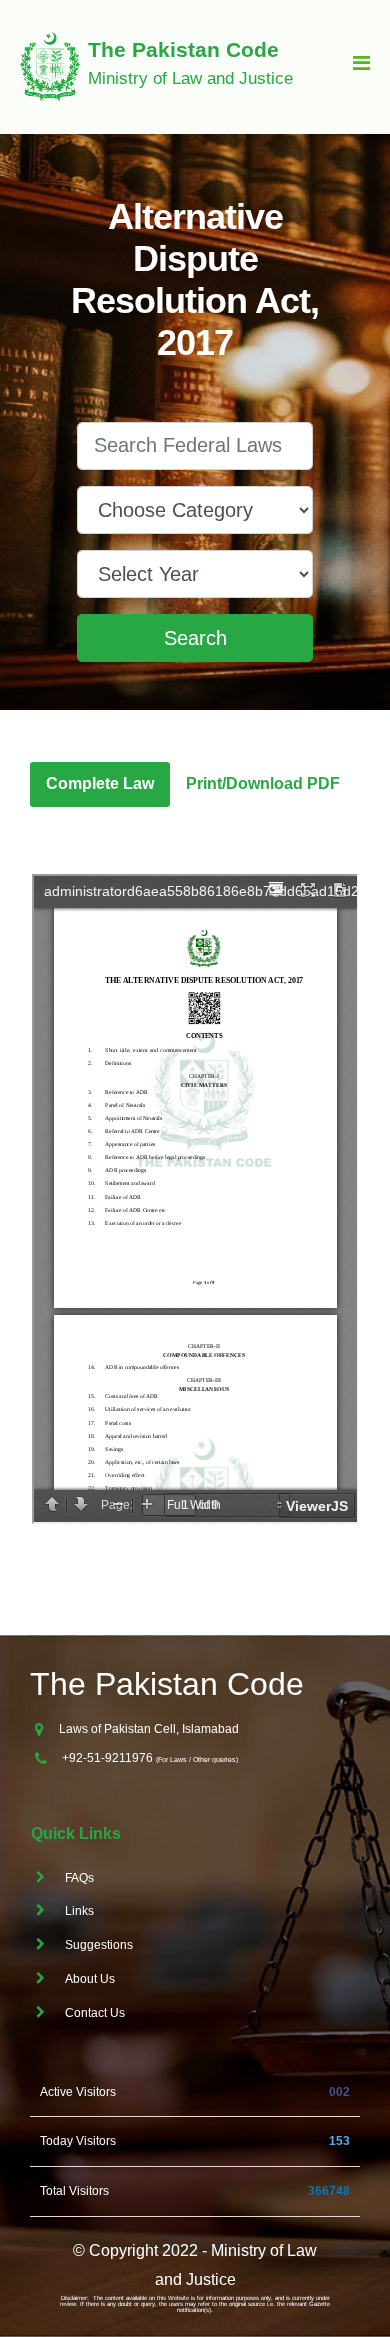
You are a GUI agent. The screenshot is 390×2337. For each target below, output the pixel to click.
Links (79, 1911)
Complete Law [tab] (100, 783)
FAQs (79, 1878)
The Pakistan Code (167, 1684)
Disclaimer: (75, 2298)
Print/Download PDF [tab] (263, 783)
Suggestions (99, 1945)
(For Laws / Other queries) (197, 1759)
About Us (90, 1979)
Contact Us (95, 2013)
